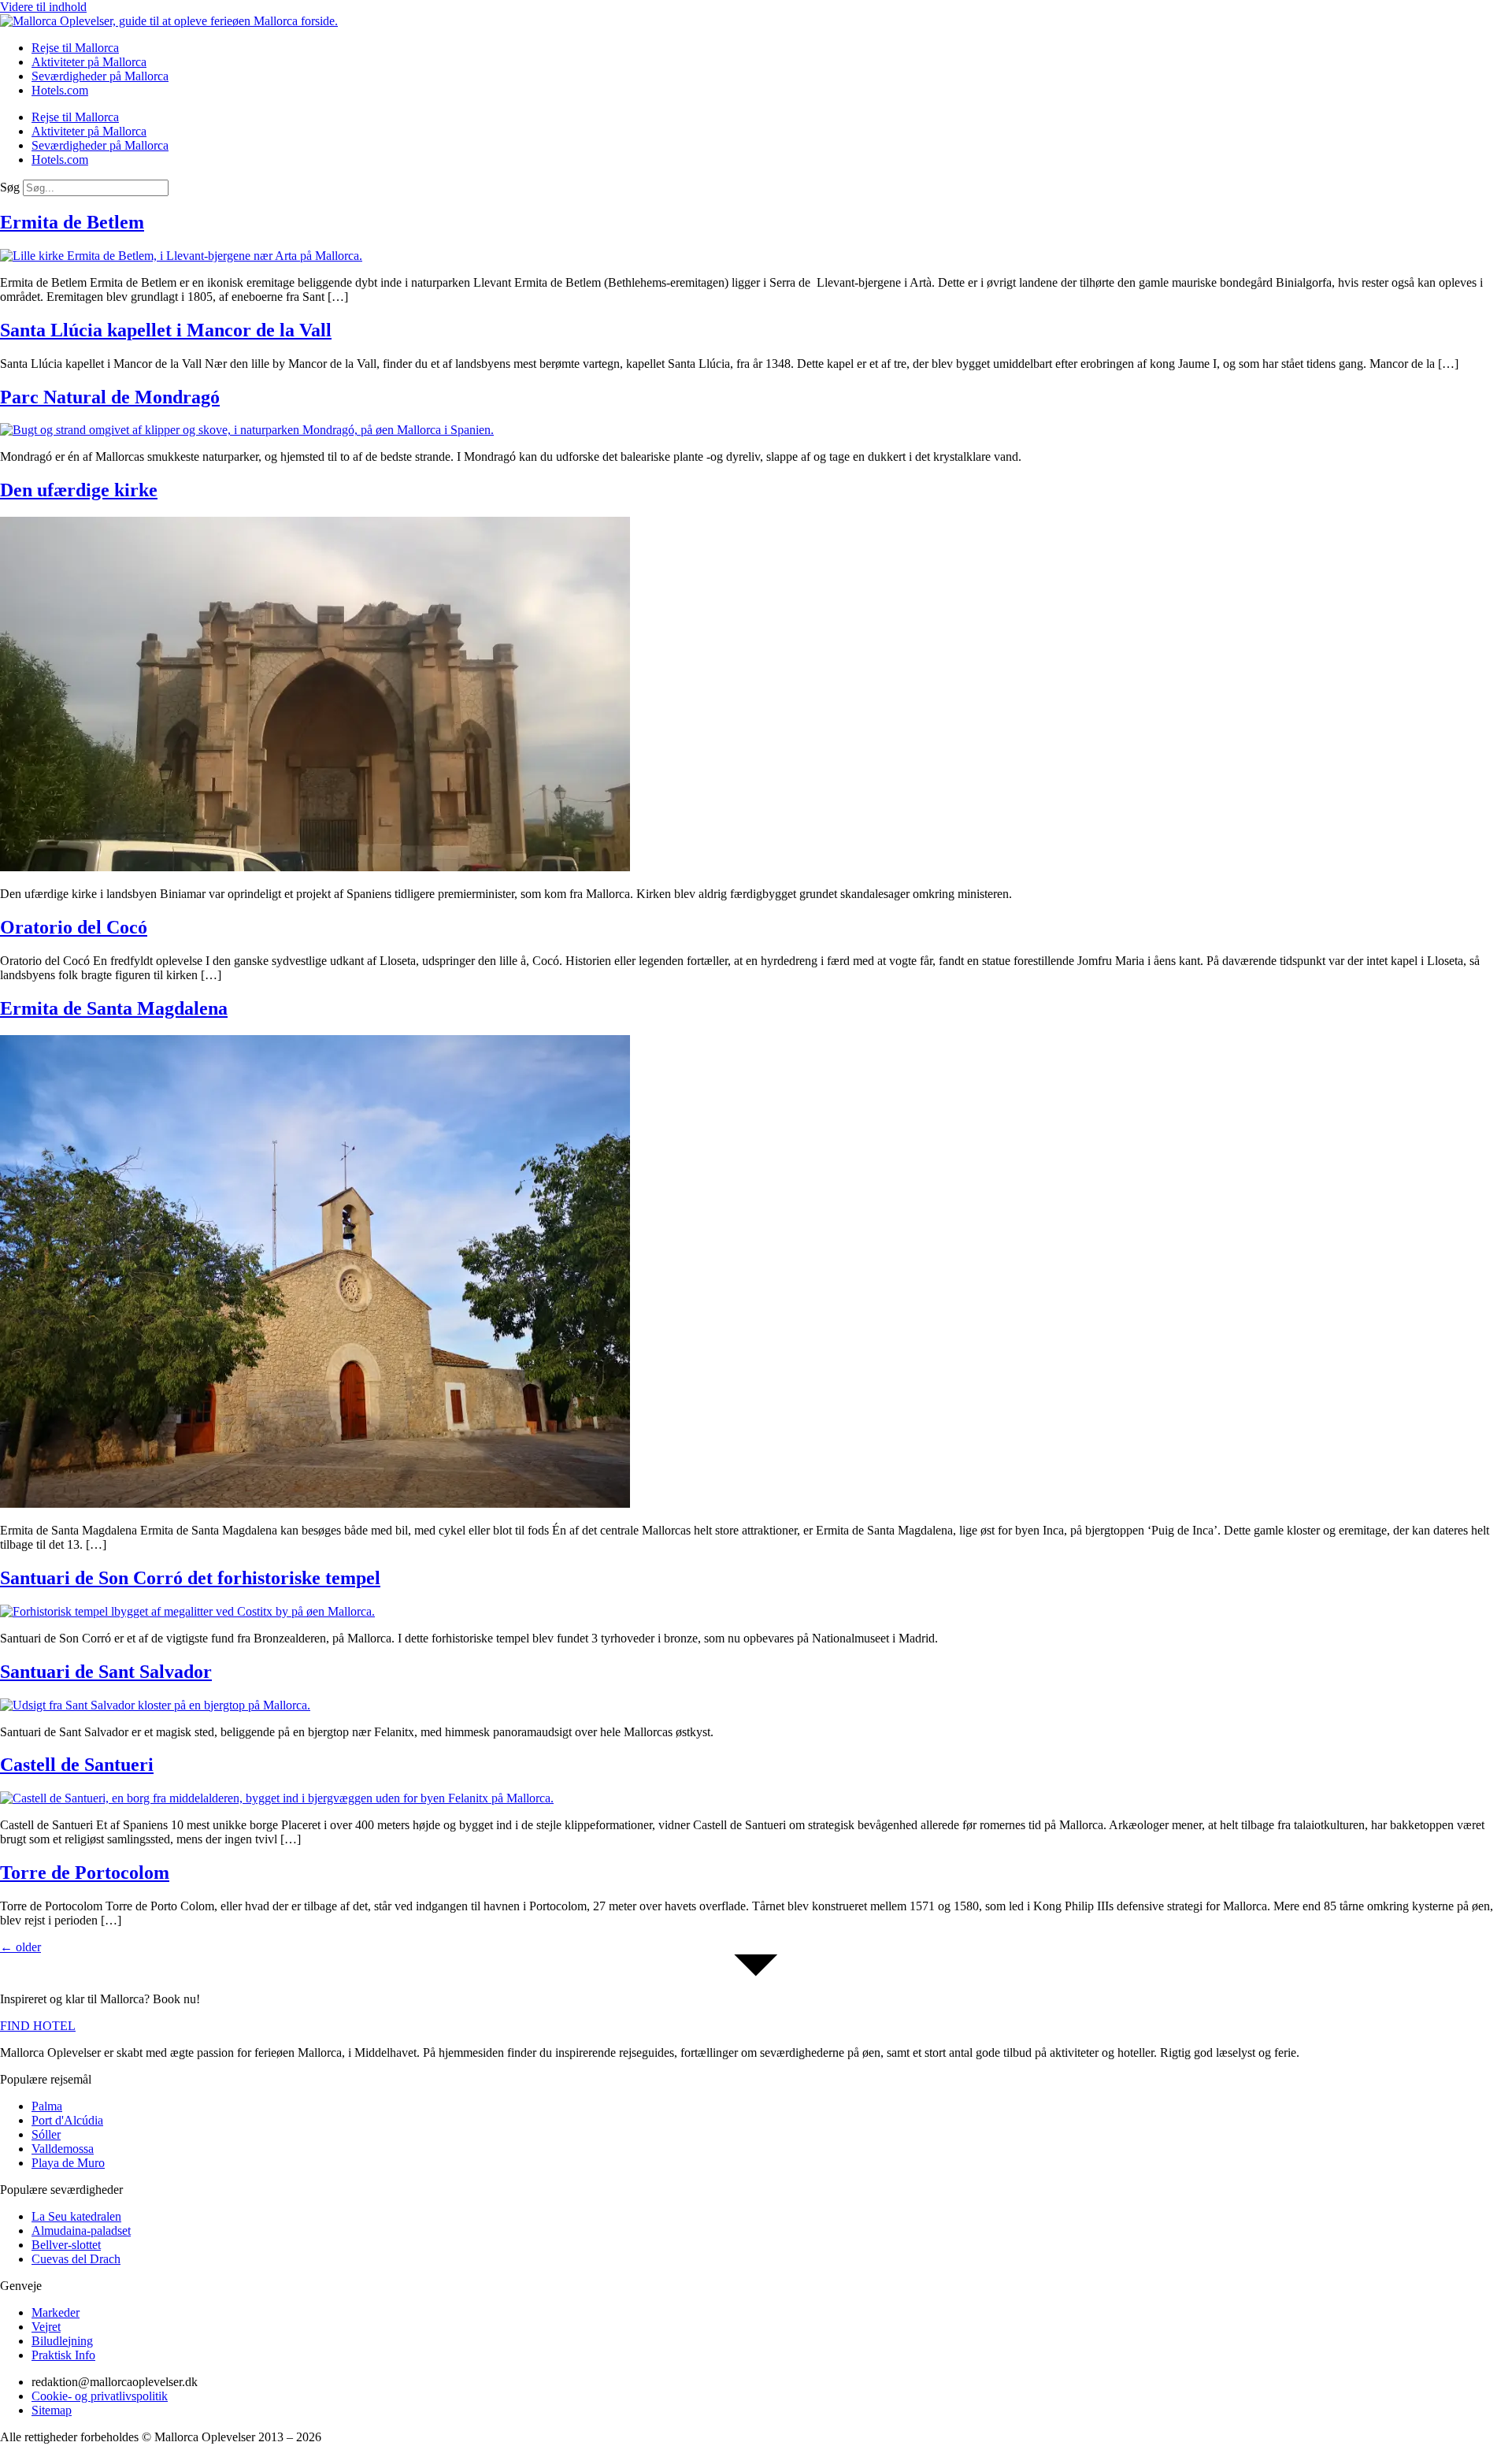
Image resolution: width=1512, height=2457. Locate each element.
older (20, 1947)
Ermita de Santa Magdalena (114, 1008)
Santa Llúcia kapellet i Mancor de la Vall (166, 330)
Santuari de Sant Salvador (106, 1672)
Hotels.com (60, 90)
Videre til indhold (43, 7)
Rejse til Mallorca (75, 48)
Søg (10, 187)
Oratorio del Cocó (74, 927)
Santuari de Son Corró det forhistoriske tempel (190, 1578)
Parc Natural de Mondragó (110, 397)
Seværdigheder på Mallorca (100, 76)
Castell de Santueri (77, 1765)
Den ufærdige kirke (79, 490)
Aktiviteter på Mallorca (89, 62)
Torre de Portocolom (85, 1872)
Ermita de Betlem (72, 222)
